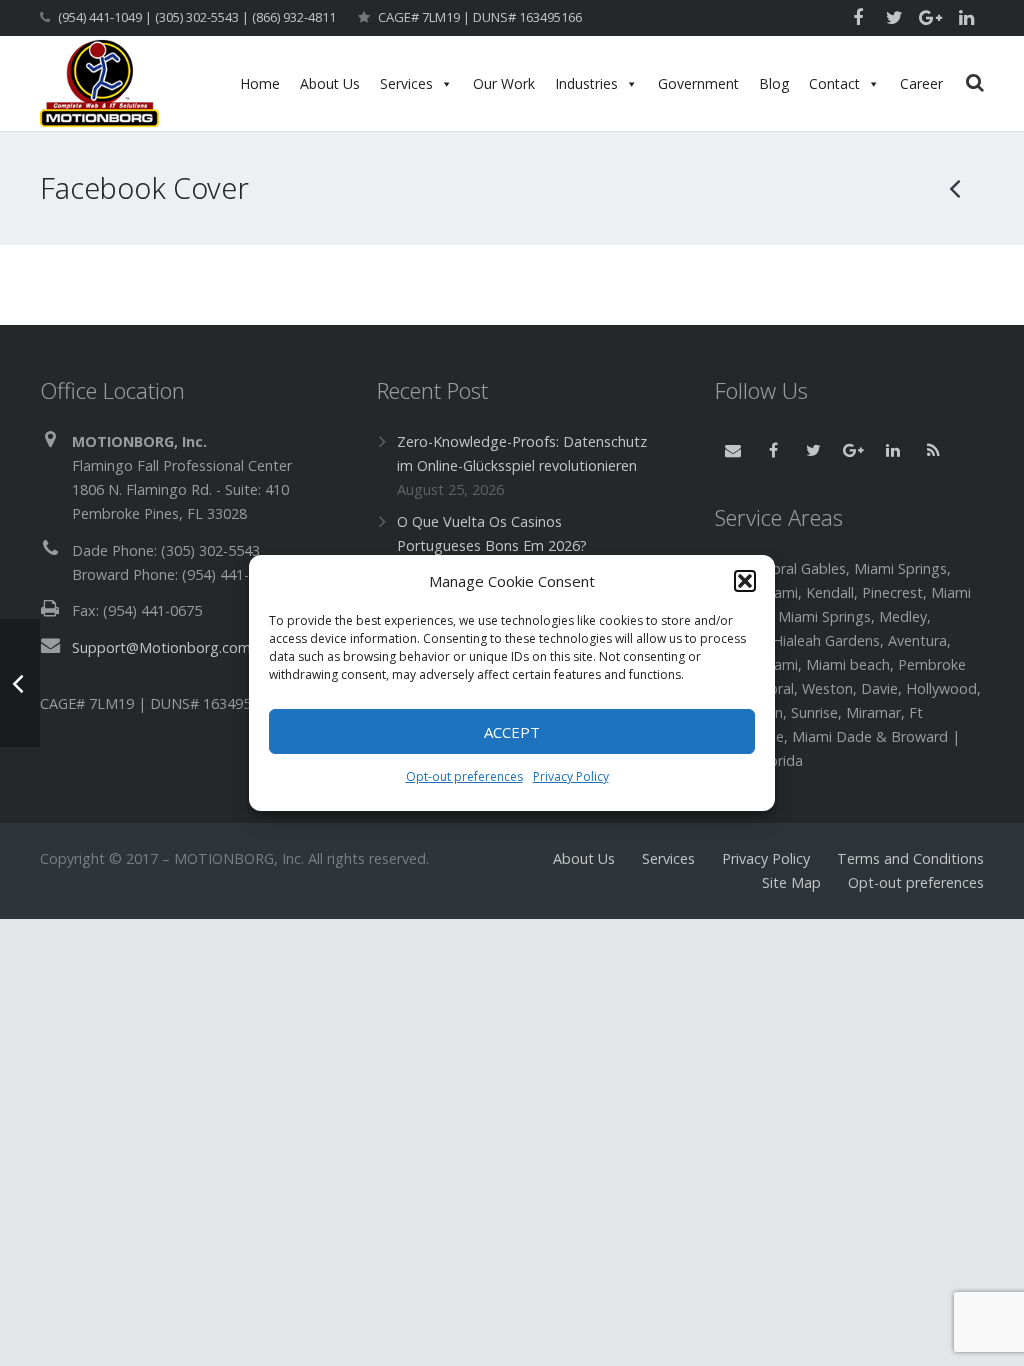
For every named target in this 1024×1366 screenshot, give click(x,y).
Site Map (791, 882)
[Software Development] (956, 188)
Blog (774, 83)
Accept (512, 732)
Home (260, 83)
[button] (745, 581)
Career (921, 83)
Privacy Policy (571, 776)
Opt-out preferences (464, 776)
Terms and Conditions (910, 858)
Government (698, 83)
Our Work (504, 83)
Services (406, 83)
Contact (834, 83)
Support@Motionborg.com (161, 647)
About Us (330, 83)
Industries (586, 83)
